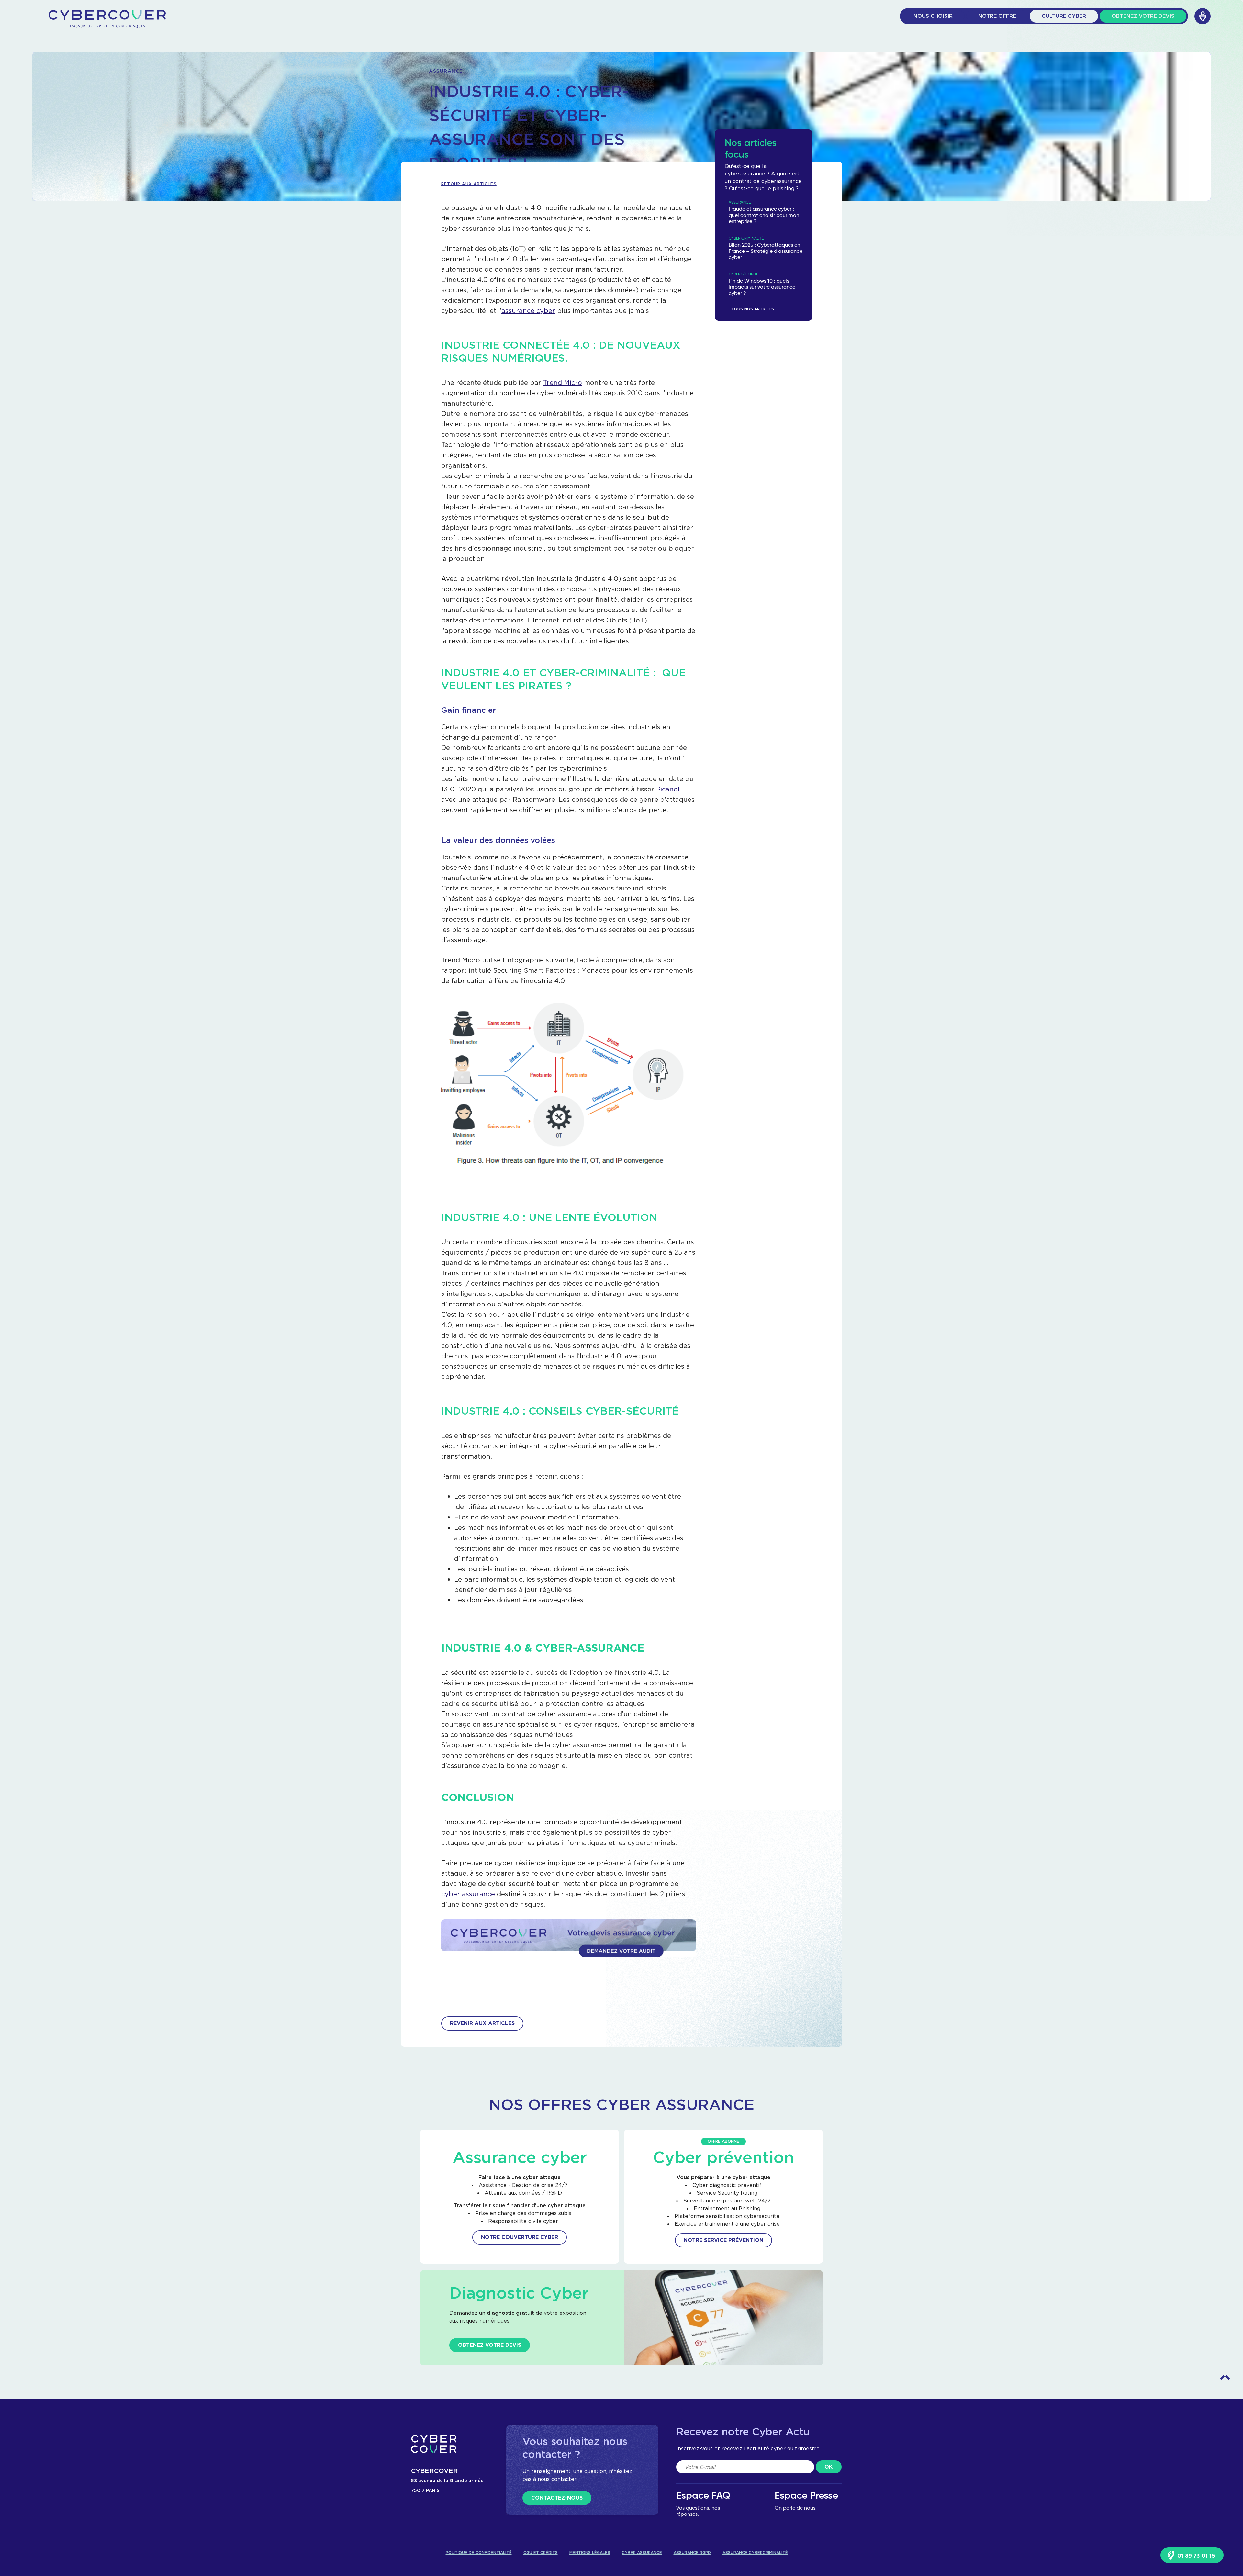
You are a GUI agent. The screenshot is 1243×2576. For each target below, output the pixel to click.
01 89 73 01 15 (1195, 2556)
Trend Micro (563, 382)
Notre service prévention (723, 2240)
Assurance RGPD (692, 2553)
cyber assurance (468, 1894)
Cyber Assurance (642, 2553)
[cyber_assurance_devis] (569, 1949)
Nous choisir (933, 16)
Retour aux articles (469, 184)
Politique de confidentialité (479, 2553)
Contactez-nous (557, 2498)
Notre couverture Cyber (520, 2237)
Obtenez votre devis (1143, 16)
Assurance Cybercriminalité (755, 2553)
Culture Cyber (1064, 16)
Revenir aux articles (482, 2023)
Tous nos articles (753, 309)
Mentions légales (590, 2553)
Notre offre (997, 16)
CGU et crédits (541, 2553)
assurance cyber (528, 311)
